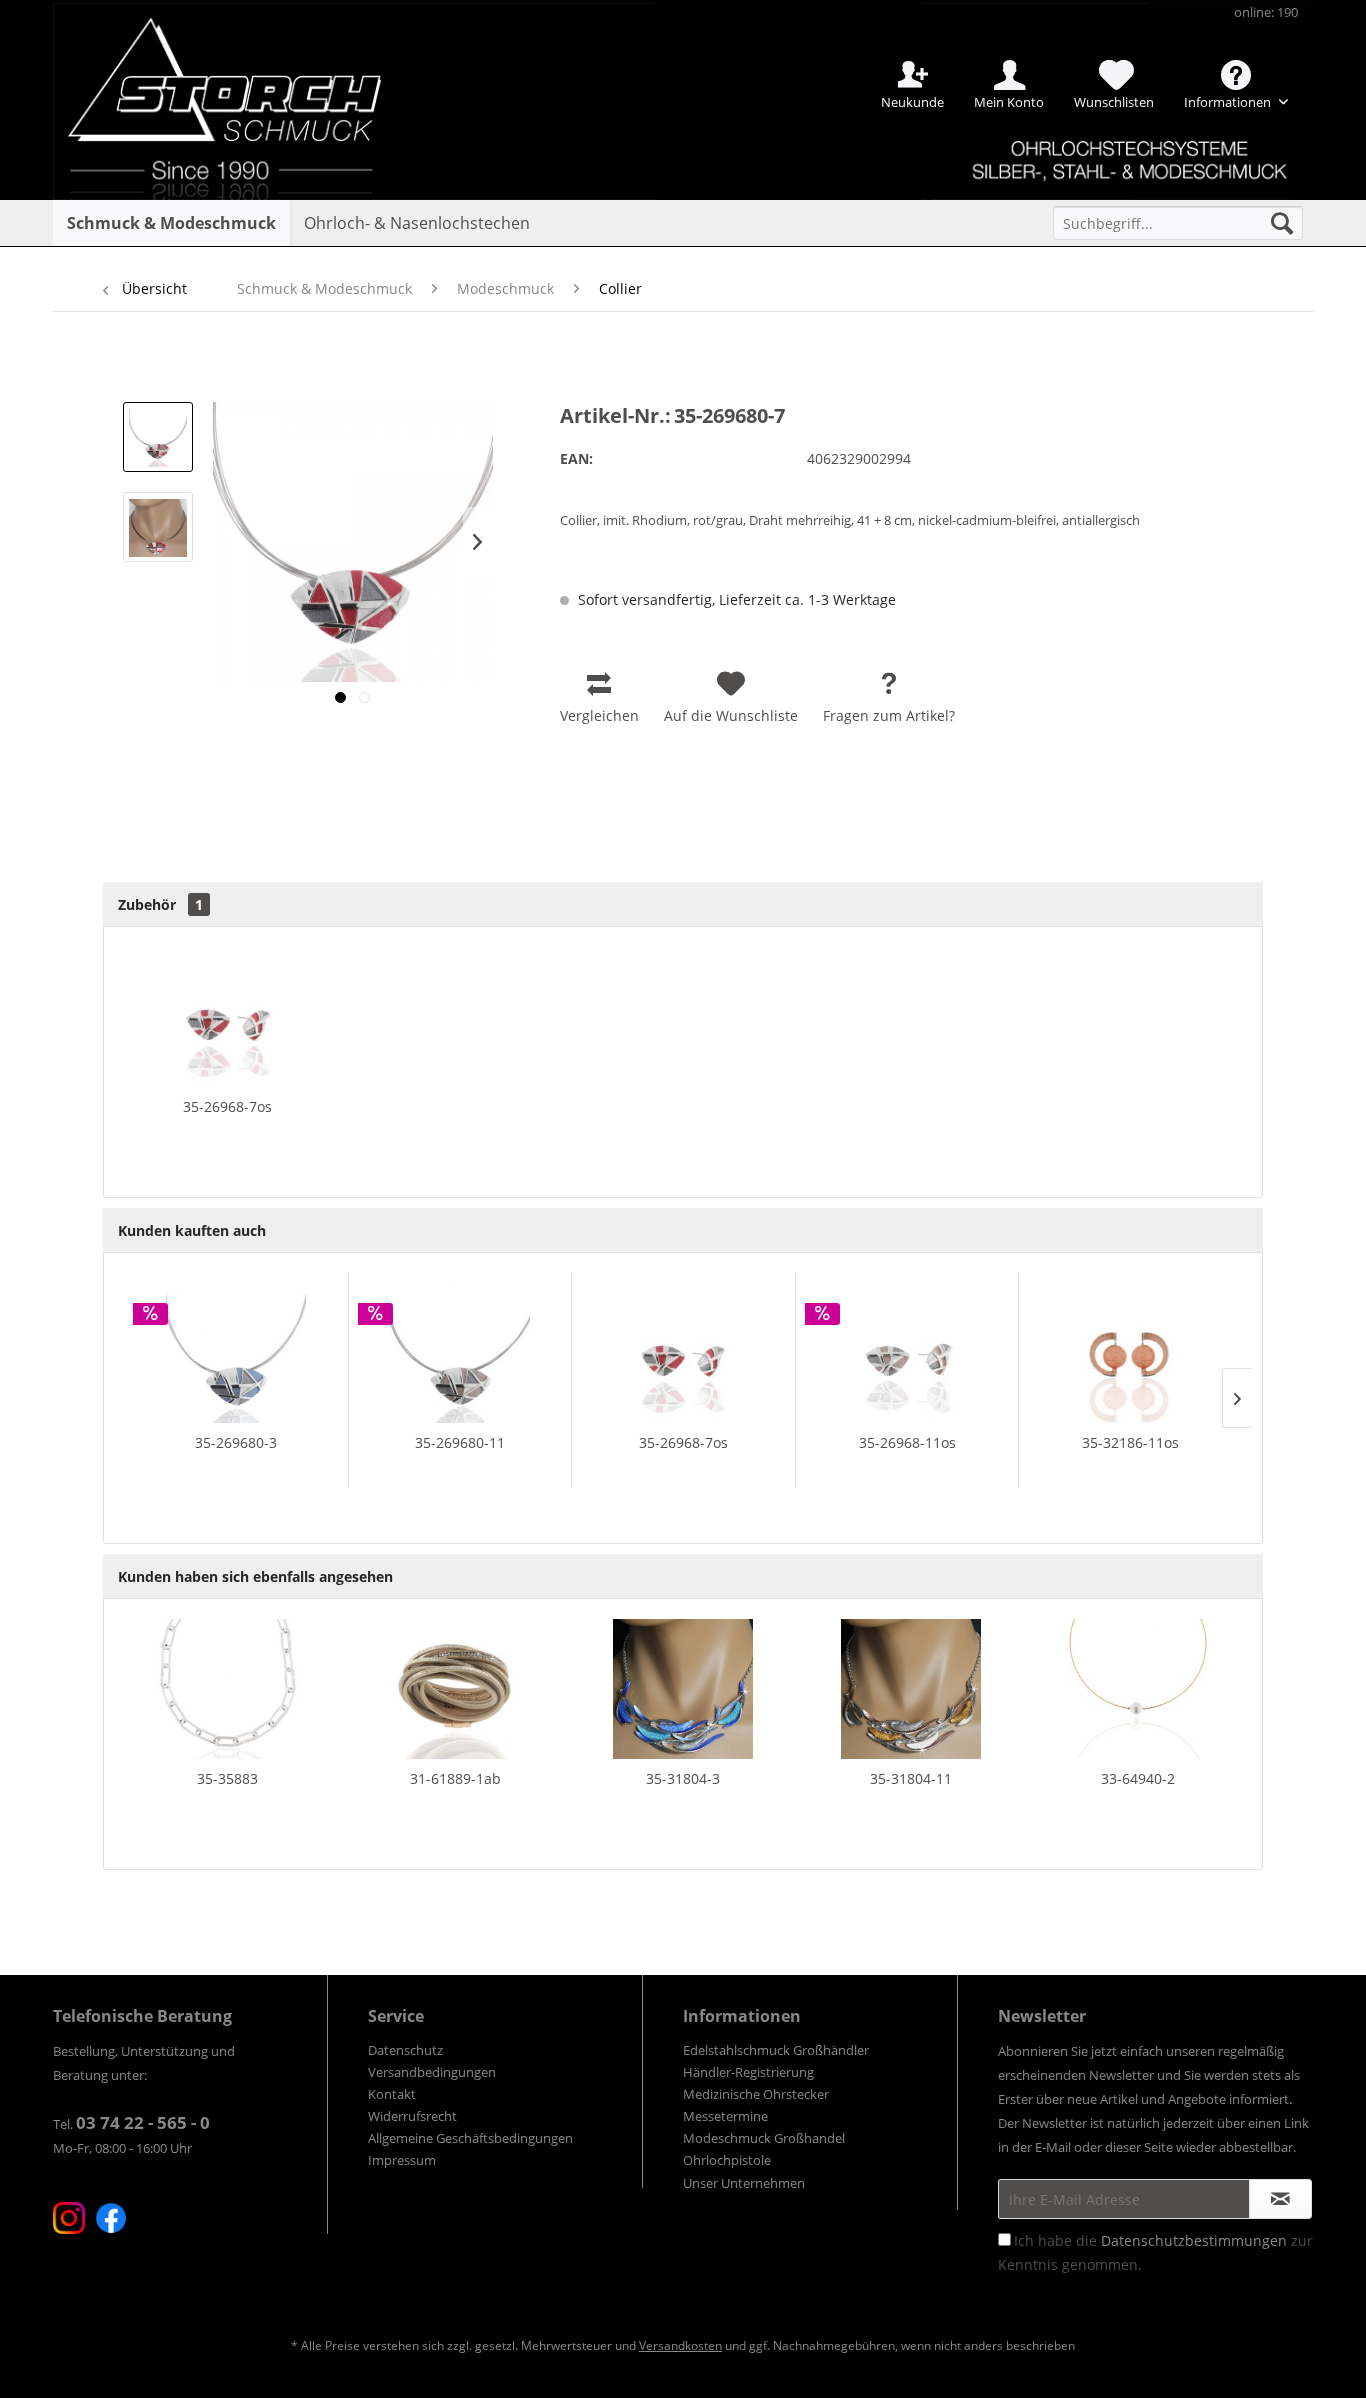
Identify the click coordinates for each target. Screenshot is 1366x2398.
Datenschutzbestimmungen (1194, 2240)
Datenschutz (405, 2050)
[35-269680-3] (236, 1353)
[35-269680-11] (460, 1353)
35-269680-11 (460, 1442)
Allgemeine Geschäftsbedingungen (470, 2138)
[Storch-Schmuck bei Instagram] (69, 2218)
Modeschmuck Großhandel (764, 2138)
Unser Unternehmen (744, 2183)
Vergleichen (599, 715)
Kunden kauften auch (192, 1230)
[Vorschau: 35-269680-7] (158, 437)
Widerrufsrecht (412, 2116)
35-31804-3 (683, 1778)
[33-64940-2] (1138, 1689)
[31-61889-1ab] (456, 1689)
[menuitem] (1178, 223)
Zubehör (160, 904)
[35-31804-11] (911, 1689)
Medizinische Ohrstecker (756, 2094)
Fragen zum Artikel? (889, 715)
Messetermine (725, 2116)
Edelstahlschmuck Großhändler (776, 2050)
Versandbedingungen (432, 2072)
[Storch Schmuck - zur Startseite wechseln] (242, 72)
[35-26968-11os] (907, 1353)
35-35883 (227, 1778)
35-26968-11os (907, 1442)
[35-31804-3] (683, 1689)
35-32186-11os (1130, 1442)
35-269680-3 (236, 1442)
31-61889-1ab (455, 1778)
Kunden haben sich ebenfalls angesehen (255, 1576)
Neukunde (912, 102)
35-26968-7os (227, 1106)
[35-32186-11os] (1130, 1353)
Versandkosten (680, 2345)
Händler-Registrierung (748, 2072)
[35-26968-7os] (228, 1017)
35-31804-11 (911, 1778)
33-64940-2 (1138, 1778)
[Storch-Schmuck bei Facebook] (111, 2218)
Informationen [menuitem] (1229, 102)
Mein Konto (1009, 102)
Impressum (402, 2160)
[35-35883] (228, 1689)
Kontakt (392, 2094)
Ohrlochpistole (727, 2160)
